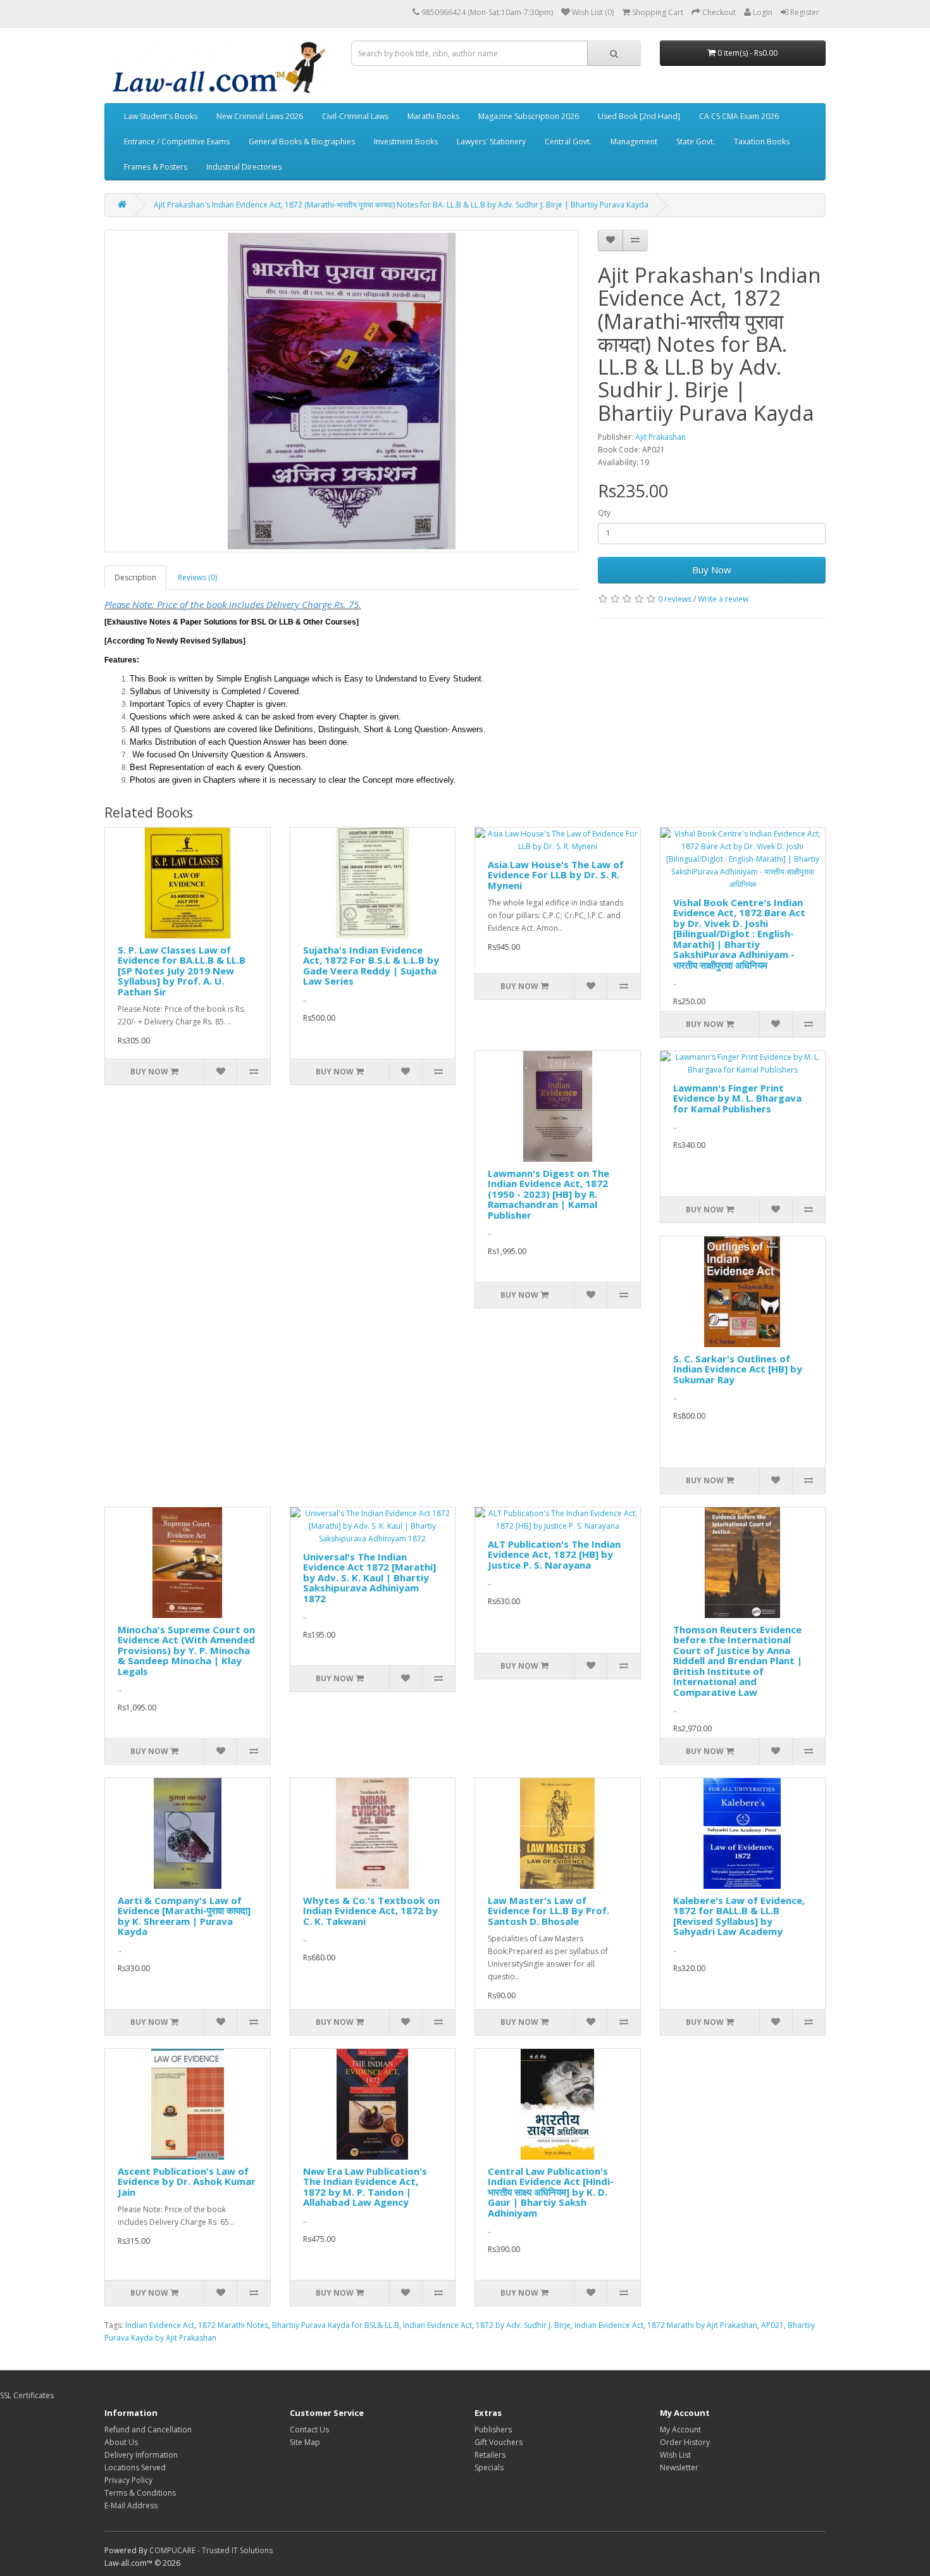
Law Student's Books (161, 116)
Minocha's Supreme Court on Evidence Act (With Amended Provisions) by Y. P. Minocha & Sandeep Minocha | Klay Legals (186, 1650)
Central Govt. (568, 141)
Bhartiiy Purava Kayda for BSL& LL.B (336, 2325)
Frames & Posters (156, 167)
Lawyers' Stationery (491, 141)
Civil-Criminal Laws (355, 116)
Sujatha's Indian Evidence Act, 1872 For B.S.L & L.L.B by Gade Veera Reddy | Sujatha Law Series (371, 966)
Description (135, 577)
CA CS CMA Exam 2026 (739, 116)
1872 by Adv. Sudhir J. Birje (523, 2325)
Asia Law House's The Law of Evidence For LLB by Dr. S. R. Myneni (556, 875)
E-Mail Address (131, 2505)
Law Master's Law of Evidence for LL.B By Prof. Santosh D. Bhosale (549, 1911)
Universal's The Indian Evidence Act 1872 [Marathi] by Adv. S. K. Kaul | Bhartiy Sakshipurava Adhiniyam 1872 (369, 1577)
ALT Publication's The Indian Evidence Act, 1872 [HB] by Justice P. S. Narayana (554, 1554)
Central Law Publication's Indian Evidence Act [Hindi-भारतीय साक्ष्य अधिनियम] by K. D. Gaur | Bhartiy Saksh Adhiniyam (551, 2192)
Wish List (675, 2455)
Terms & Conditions (140, 2493)
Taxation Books (762, 141)
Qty (604, 513)
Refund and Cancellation (148, 2430)
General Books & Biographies (302, 141)
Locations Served (135, 2467)
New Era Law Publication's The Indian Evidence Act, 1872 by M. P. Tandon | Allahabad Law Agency (365, 2187)
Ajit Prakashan (660, 437)
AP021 (772, 2325)
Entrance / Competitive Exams (177, 141)
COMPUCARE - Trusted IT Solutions (211, 2550)
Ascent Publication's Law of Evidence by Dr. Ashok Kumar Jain (187, 2181)
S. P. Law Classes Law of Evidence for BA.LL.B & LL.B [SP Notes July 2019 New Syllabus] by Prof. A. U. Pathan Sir (182, 971)
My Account (680, 2430)
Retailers (490, 2455)
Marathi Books (433, 116)
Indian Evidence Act (160, 2325)
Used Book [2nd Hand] (639, 116)
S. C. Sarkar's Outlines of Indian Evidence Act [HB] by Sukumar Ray (738, 1369)
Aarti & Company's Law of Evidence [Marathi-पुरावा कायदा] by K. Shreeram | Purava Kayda (184, 1916)
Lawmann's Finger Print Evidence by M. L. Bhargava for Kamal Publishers (737, 1098)
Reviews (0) (197, 577)
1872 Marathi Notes (233, 2325)
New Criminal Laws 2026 (260, 116)
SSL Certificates (27, 2395)
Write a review (723, 599)
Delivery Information (141, 2455)
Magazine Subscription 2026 (529, 116)
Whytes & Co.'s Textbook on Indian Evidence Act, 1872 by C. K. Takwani (371, 1911)
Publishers (493, 2430)
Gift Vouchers (499, 2442)
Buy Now (712, 569)
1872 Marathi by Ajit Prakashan (702, 2325)
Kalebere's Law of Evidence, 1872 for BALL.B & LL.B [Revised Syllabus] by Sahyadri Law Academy (739, 1916)
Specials (489, 2467)
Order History (685, 2442)
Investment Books (406, 141)
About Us (121, 2442)
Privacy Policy (128, 2480)
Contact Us (309, 2430)
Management (634, 141)
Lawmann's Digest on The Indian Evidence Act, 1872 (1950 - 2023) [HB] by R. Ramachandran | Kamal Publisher (549, 1194)
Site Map (305, 2442)
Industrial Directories (244, 167)
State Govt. (696, 141)
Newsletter (679, 2467)
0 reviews (675, 599)
